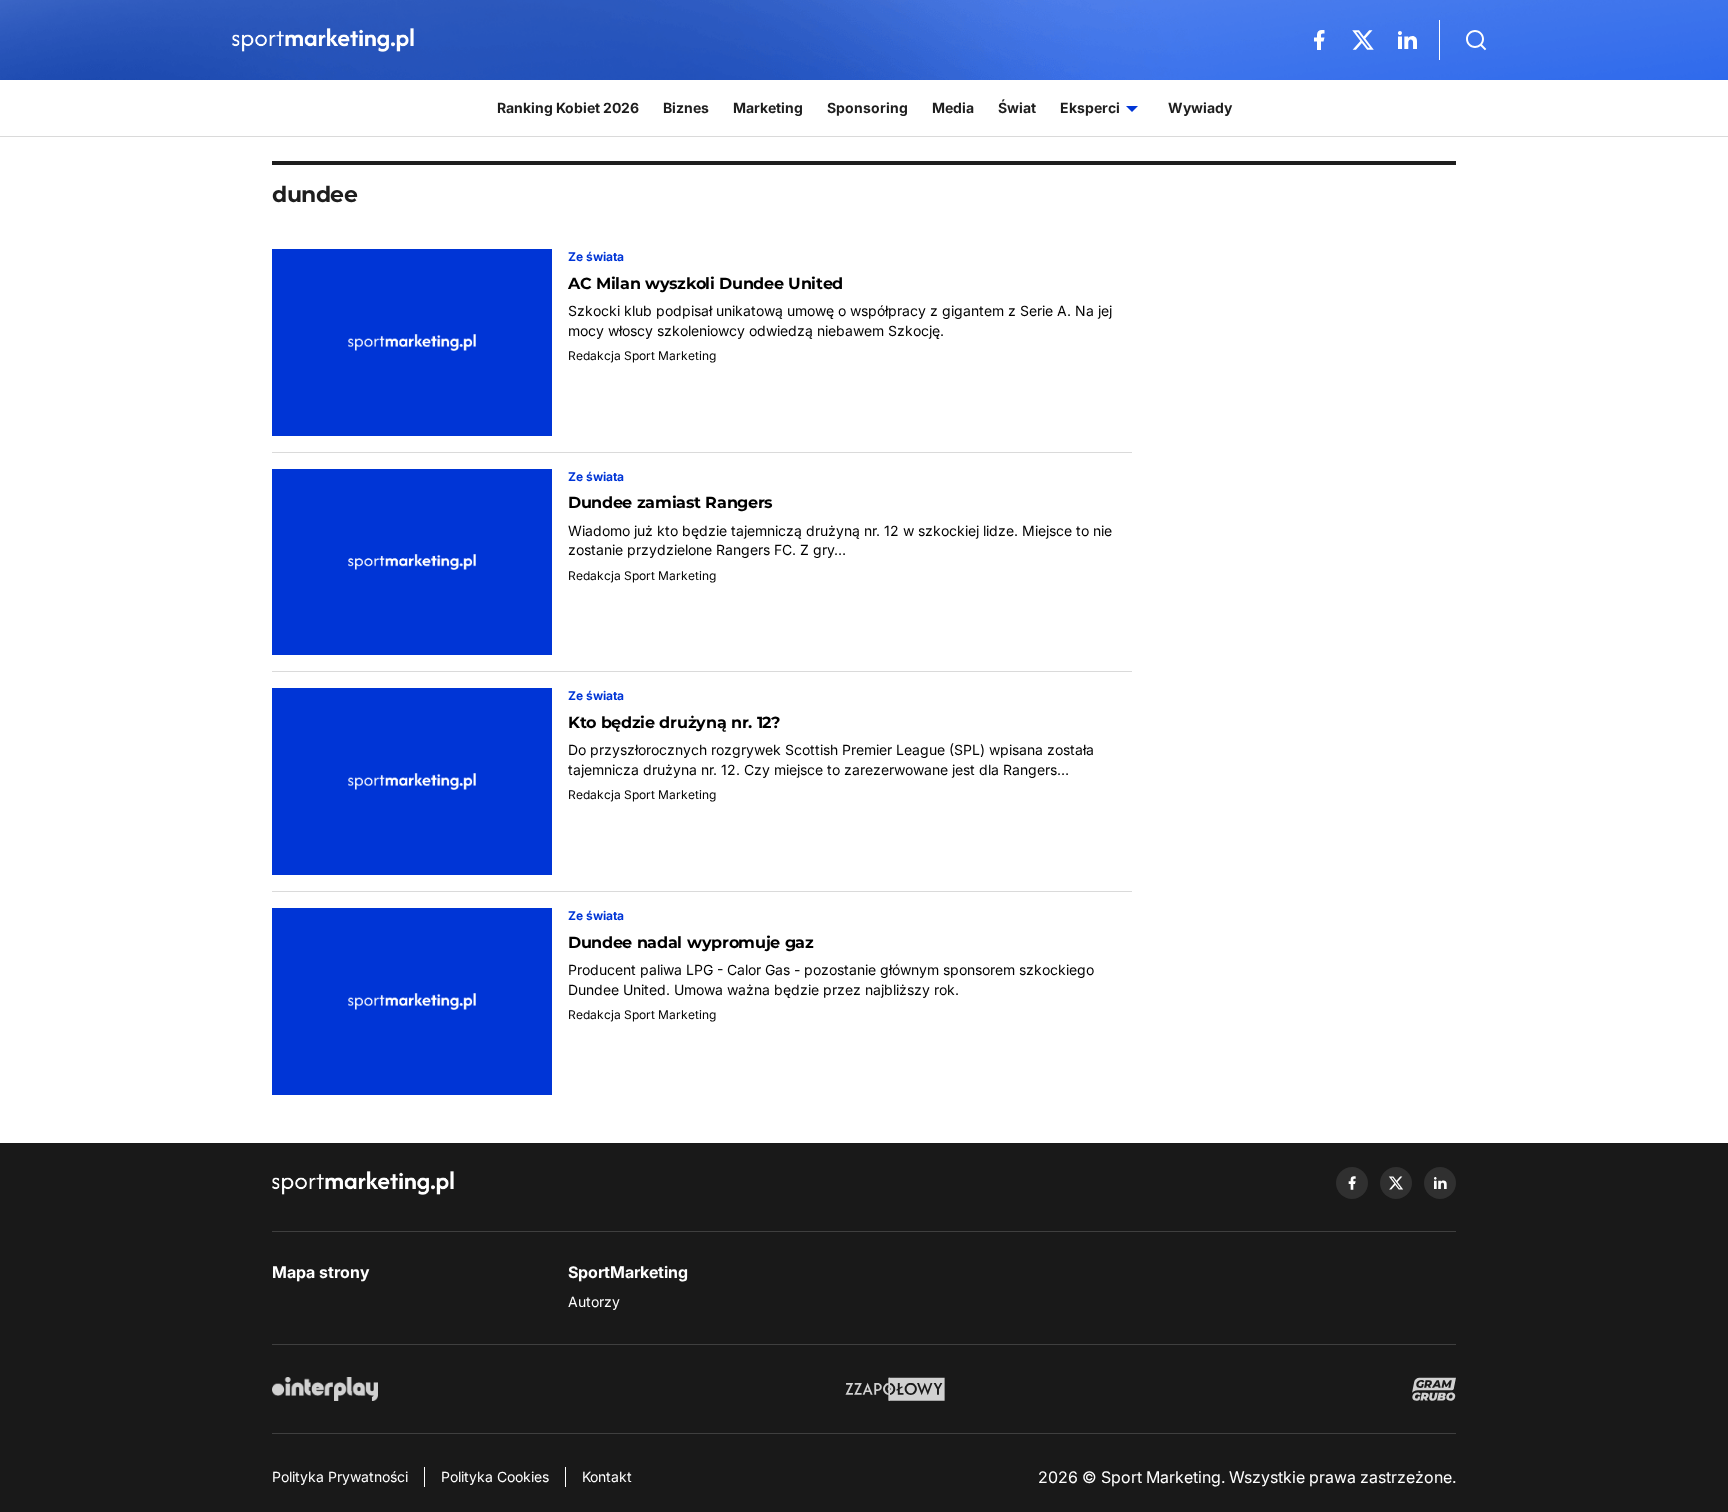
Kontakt (607, 1476)
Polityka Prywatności (340, 1476)
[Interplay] (325, 1389)
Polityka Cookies (495, 1476)
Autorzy (594, 1301)
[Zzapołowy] (895, 1389)
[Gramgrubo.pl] (1434, 1389)
